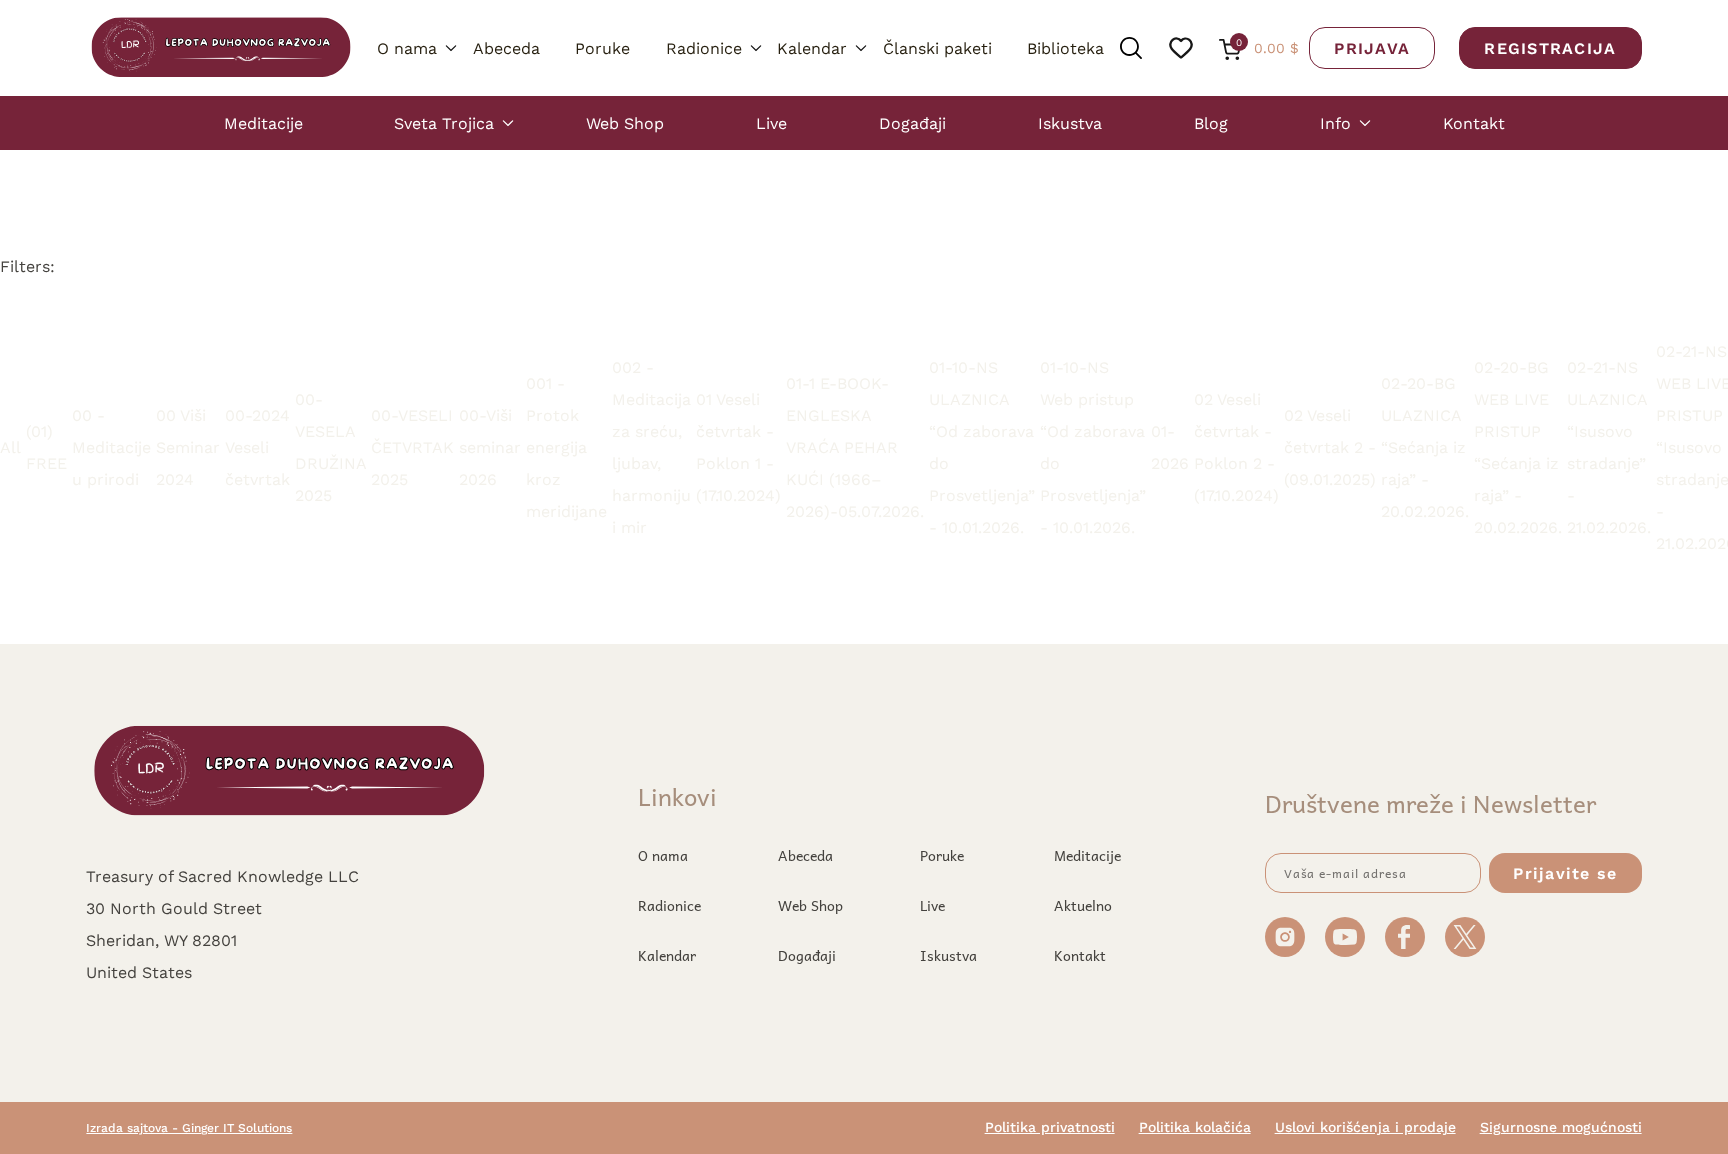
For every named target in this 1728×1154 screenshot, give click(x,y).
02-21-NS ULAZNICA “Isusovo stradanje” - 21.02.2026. (1609, 446)
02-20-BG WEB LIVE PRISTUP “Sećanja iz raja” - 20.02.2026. (1518, 446)
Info (1335, 122)
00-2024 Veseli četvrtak (257, 446)
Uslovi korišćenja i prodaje (1365, 1127)
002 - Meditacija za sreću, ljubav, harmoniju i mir (651, 446)
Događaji (912, 122)
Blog (1211, 122)
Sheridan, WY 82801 (161, 939)
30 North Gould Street (174, 907)
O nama (407, 47)
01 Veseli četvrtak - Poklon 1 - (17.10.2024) (738, 446)
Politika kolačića (1195, 1127)
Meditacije (263, 122)
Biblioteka (1065, 47)
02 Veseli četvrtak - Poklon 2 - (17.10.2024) (1236, 446)
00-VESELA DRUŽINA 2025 (330, 446)
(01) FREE (46, 446)
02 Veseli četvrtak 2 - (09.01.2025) (1330, 446)
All (10, 446)
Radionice (704, 47)
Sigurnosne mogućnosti (1561, 1127)
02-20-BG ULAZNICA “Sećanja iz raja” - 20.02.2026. (1425, 446)
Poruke (602, 47)
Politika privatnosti (1050, 1127)
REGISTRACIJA (1550, 47)
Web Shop (625, 122)
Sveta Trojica (444, 122)
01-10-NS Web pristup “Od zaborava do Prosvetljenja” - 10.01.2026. (1093, 446)
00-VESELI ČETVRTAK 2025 (412, 446)
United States (139, 971)
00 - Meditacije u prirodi (111, 446)
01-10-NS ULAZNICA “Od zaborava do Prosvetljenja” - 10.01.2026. (982, 446)
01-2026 (1170, 446)
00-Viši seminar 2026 (490, 446)
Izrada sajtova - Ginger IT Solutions (189, 1127)
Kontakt (1474, 122)
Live (771, 122)
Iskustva (1070, 122)
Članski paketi (937, 47)
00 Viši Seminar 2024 (188, 446)
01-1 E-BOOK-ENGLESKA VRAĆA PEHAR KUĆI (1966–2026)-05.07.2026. (855, 446)
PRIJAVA (1372, 47)
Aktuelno (1083, 905)
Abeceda (506, 47)
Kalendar (812, 47)
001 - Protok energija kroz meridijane (566, 446)
